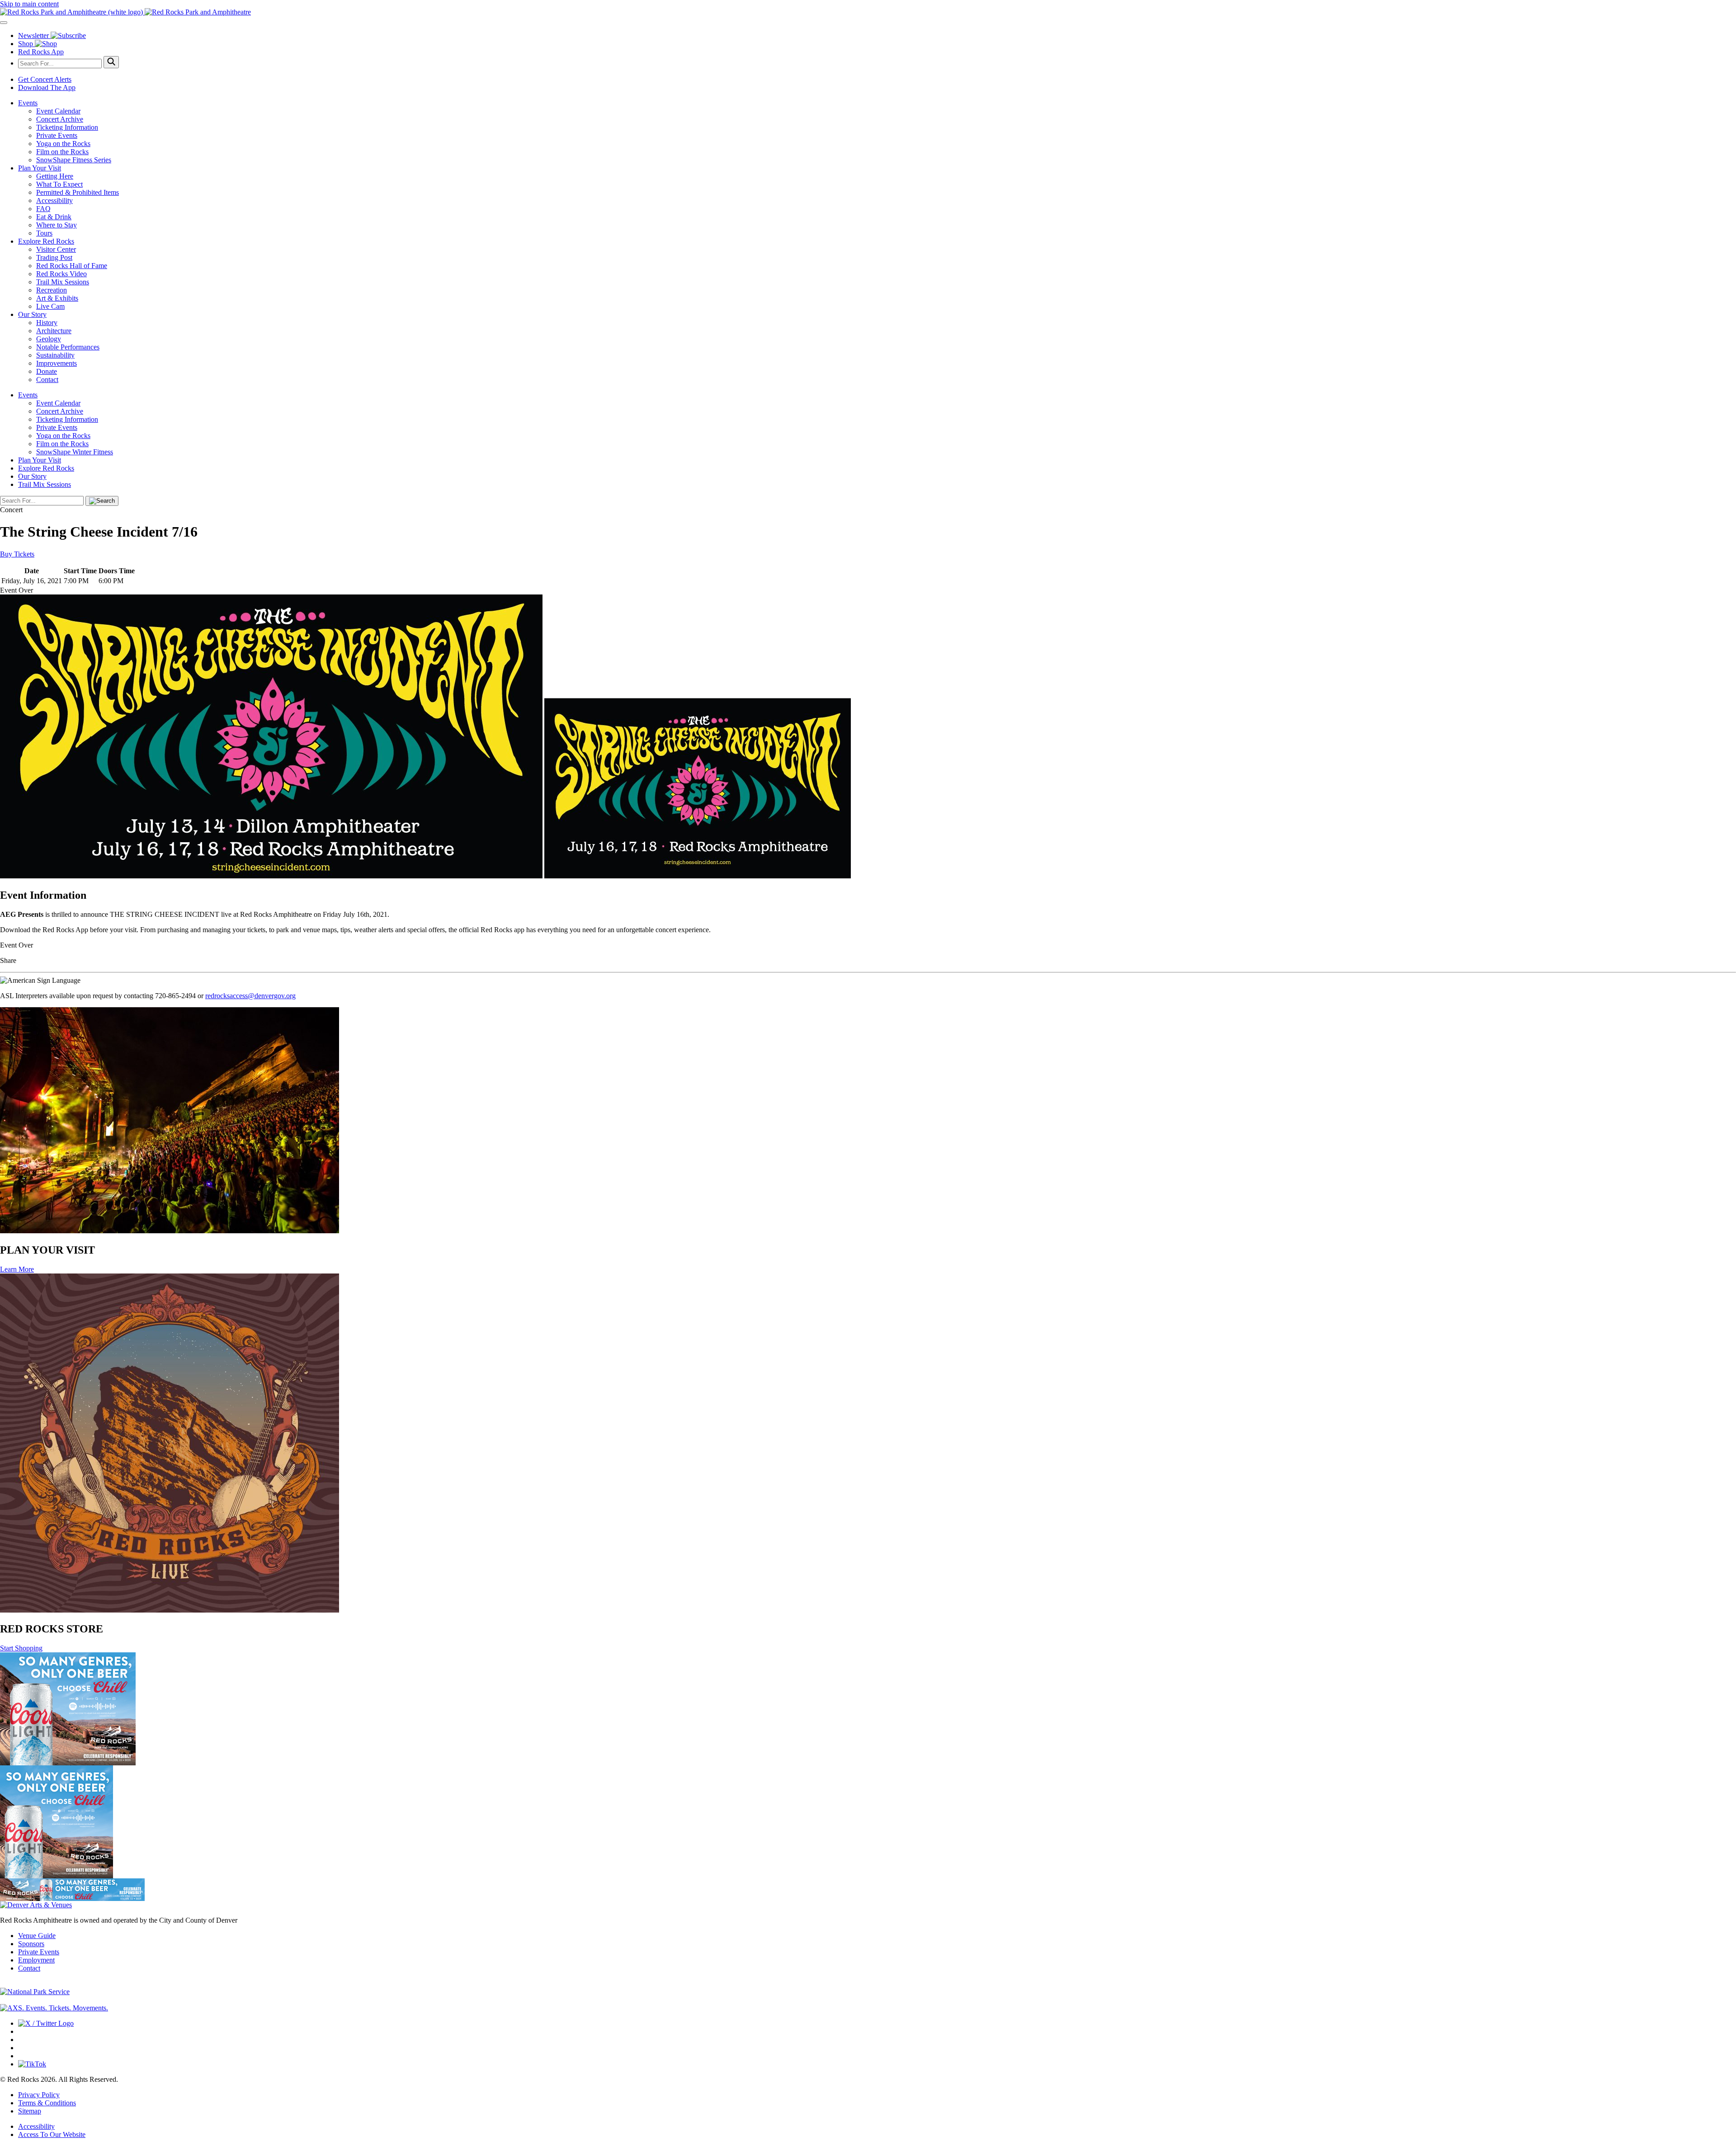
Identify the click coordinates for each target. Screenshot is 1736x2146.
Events (28, 103)
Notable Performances (68, 347)
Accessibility (54, 200)
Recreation (52, 290)
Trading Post (54, 257)
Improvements (57, 363)
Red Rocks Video (61, 274)
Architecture (54, 331)
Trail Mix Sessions (63, 282)
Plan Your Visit (40, 168)
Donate (47, 371)
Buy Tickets (17, 554)
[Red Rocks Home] (868, 12)
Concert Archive (60, 119)
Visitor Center (56, 249)
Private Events (57, 135)
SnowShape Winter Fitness (75, 452)
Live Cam (50, 306)
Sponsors (31, 1944)
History (47, 323)
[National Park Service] (35, 1992)
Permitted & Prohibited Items (78, 192)
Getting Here (55, 176)
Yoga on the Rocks (63, 144)
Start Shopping (21, 1648)
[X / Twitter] (46, 2023)
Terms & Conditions (47, 2103)
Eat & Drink (54, 217)
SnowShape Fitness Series (74, 160)
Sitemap (30, 2111)
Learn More (17, 1269)
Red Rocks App (41, 52)
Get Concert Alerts (45, 79)
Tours (44, 233)
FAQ (43, 209)
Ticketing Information (67, 127)
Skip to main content (29, 4)
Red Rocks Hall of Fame (72, 266)
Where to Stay (57, 225)
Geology (49, 339)
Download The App (47, 87)
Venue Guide (37, 1936)
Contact (47, 380)
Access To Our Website (52, 2134)
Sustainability (55, 355)
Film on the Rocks (62, 152)
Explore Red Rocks (46, 241)
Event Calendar (58, 111)
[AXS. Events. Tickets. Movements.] (54, 2008)
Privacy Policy (39, 2095)
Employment (36, 1960)
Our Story (32, 314)
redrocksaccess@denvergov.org (250, 996)
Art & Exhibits (57, 298)
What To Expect (59, 184)
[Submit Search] (111, 62)
